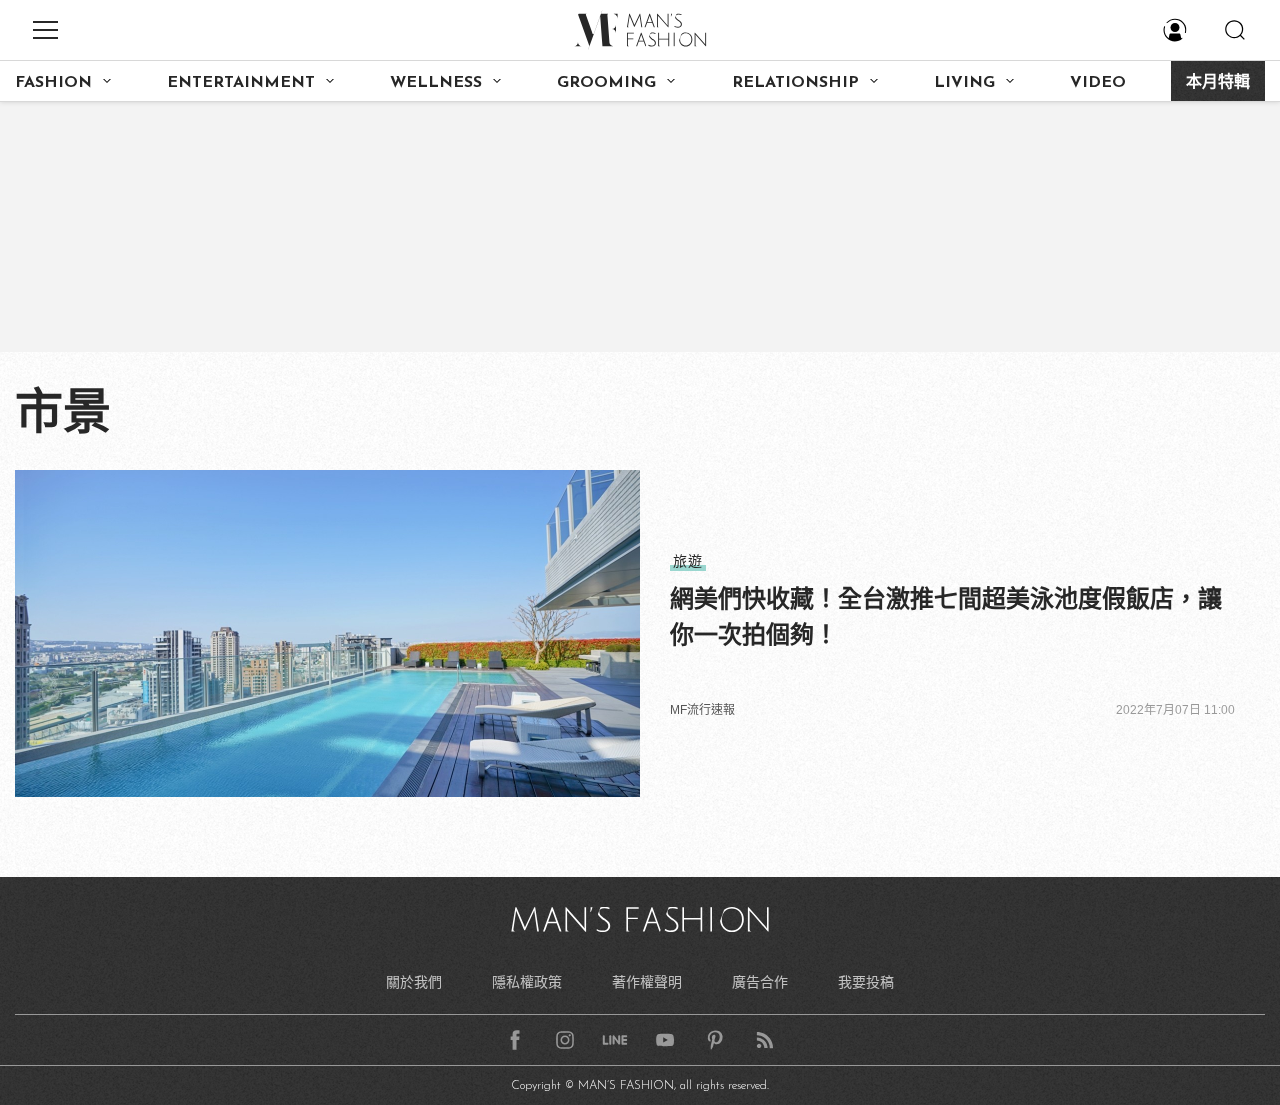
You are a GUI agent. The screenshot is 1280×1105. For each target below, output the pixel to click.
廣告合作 (760, 982)
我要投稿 (866, 982)
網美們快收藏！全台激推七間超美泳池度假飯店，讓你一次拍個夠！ (946, 616)
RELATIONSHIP (795, 83)
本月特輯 (1218, 83)
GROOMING (606, 83)
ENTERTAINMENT (241, 83)
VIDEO (1098, 83)
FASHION (53, 83)
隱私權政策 (527, 982)
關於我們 (414, 982)
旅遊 (688, 561)
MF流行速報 (702, 710)
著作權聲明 (647, 982)
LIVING (964, 83)
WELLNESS (436, 83)
